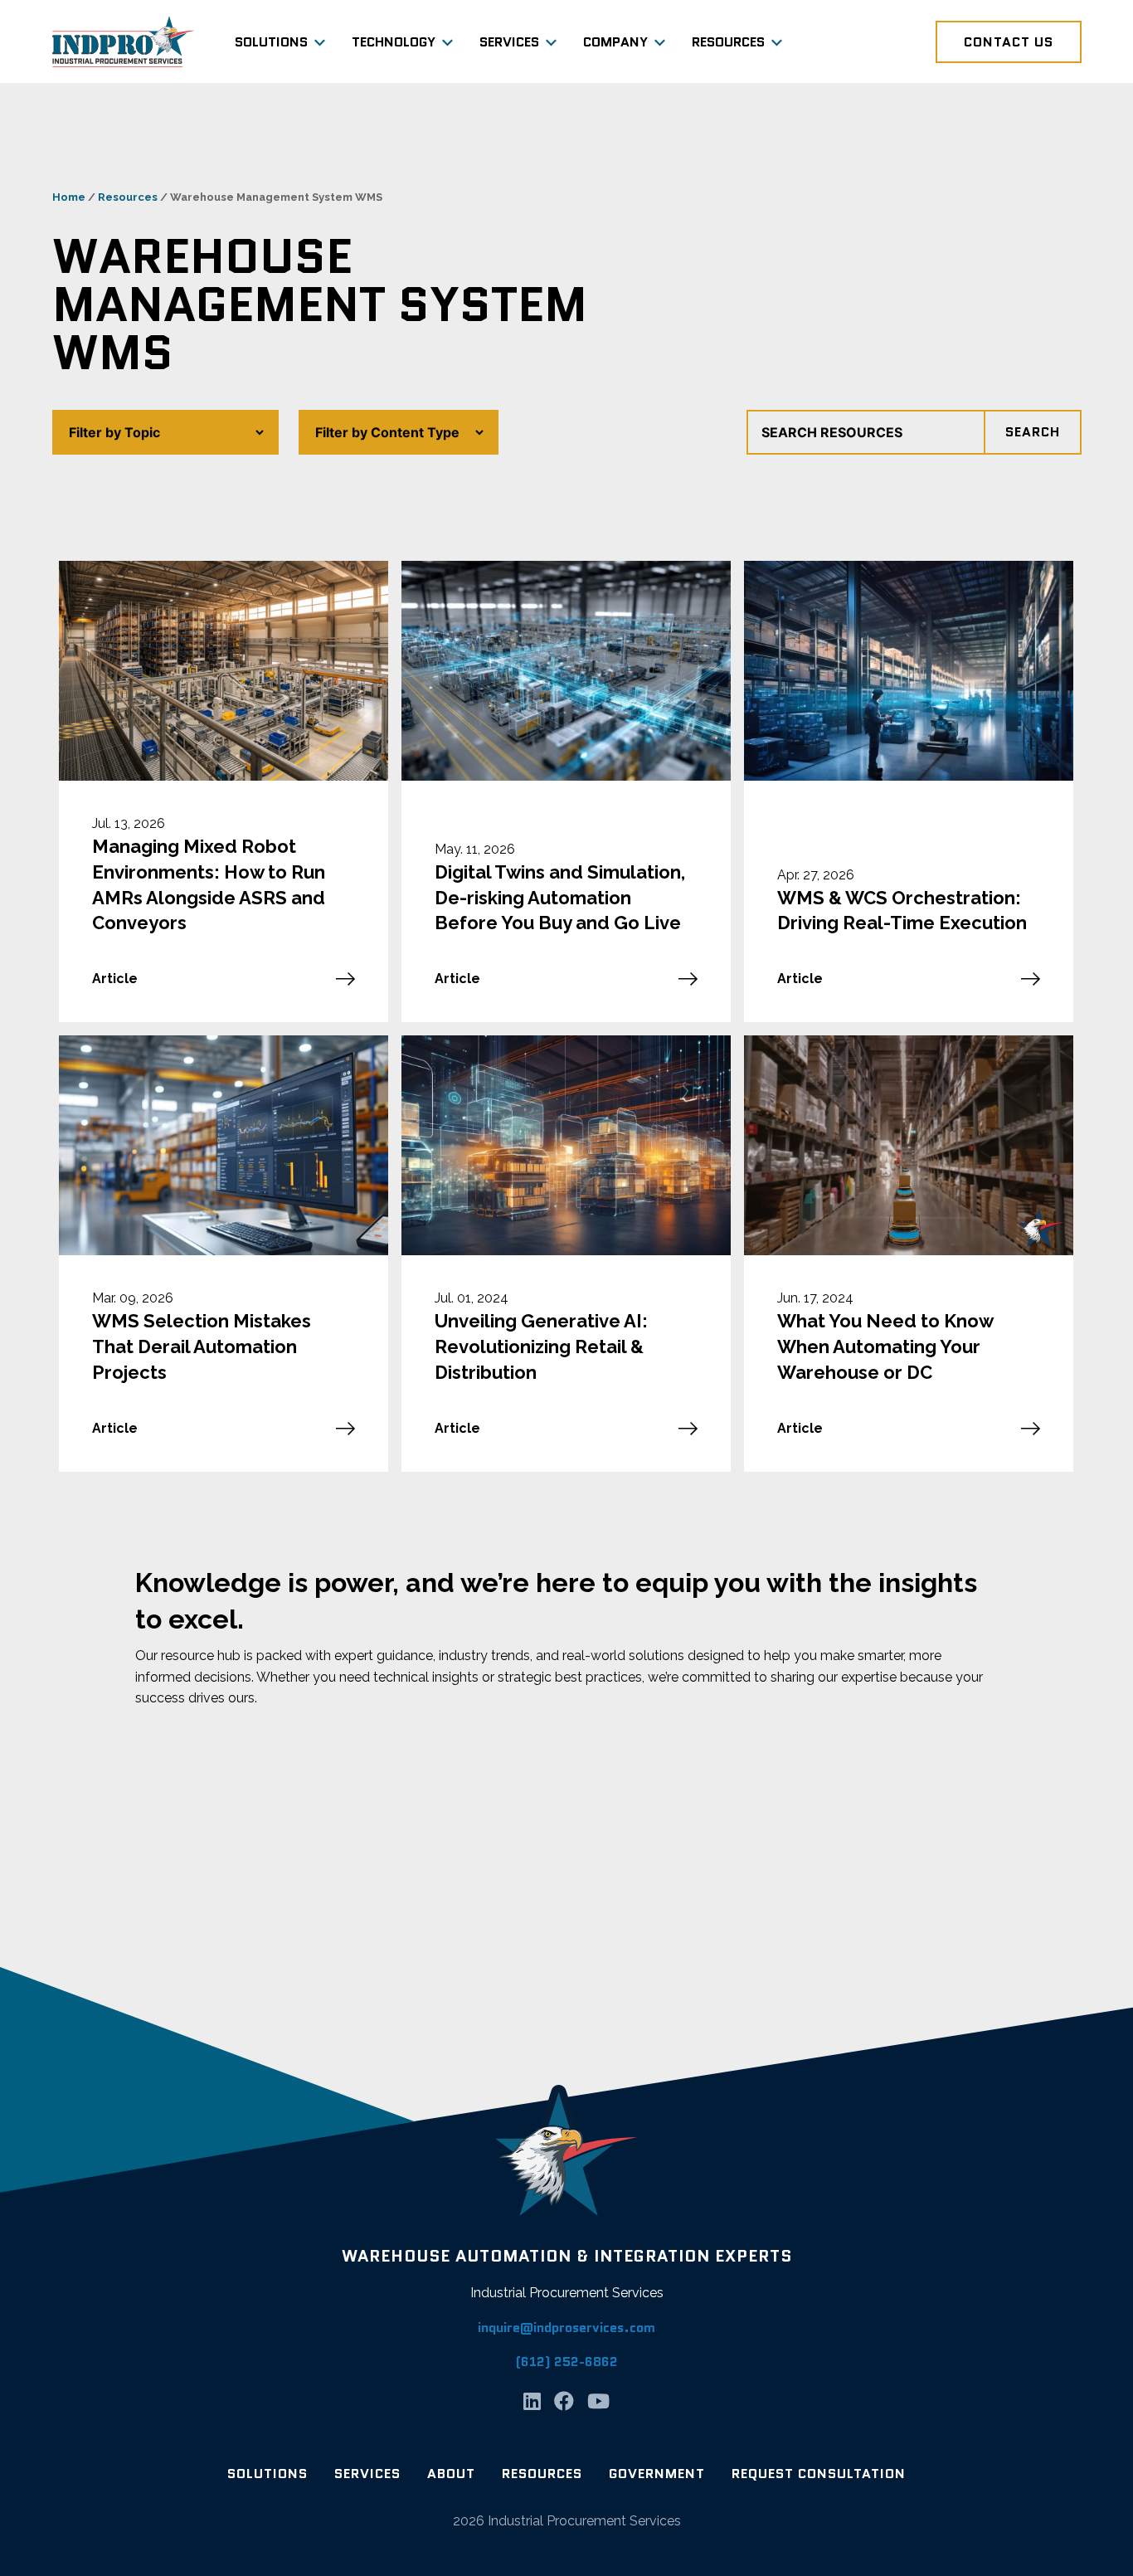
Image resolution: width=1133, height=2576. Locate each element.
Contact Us (1009, 42)
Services (509, 42)
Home (69, 197)
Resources (728, 42)
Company (615, 42)
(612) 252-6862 (567, 2362)
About (451, 2474)
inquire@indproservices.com (566, 2328)
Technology (394, 42)
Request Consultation (819, 2474)
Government (657, 2474)
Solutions (271, 42)
